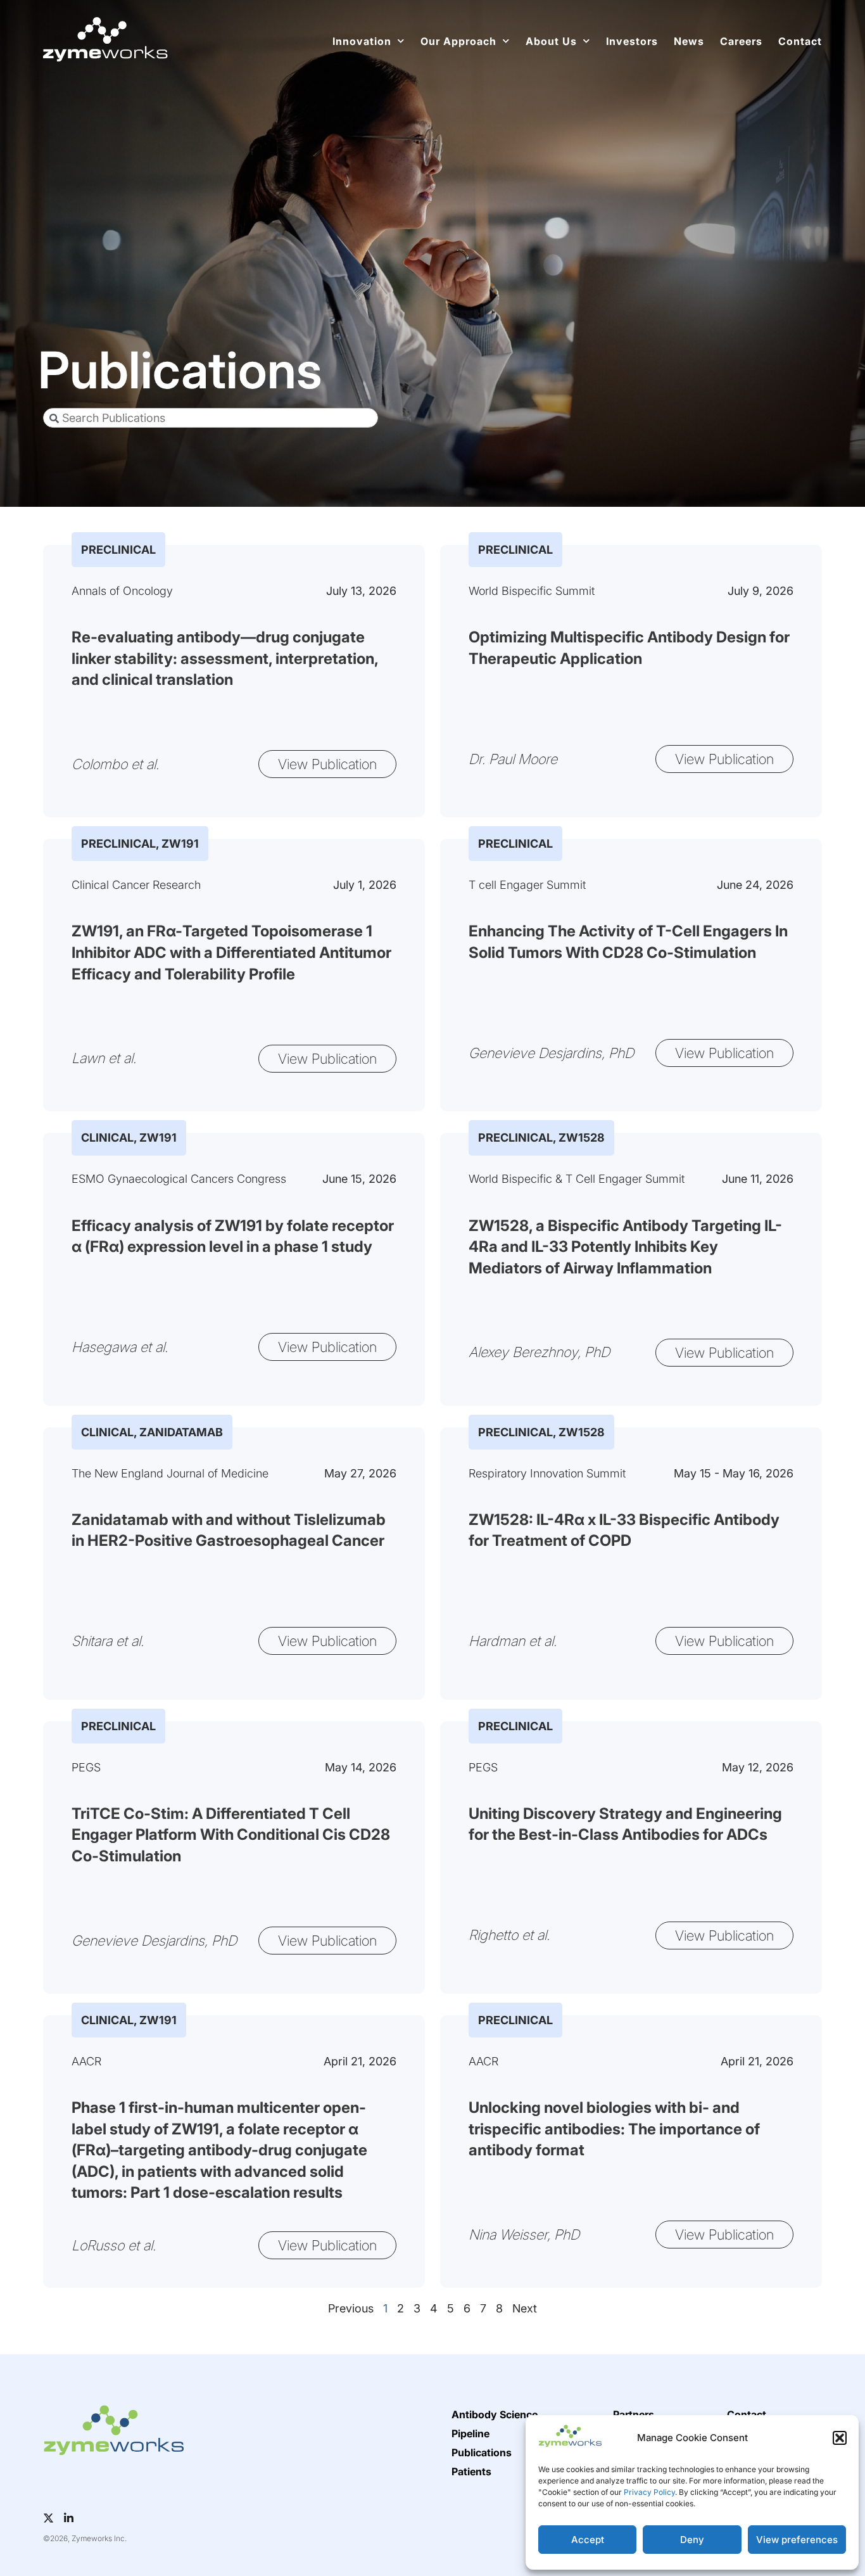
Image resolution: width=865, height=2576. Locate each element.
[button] (840, 2438)
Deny (692, 2540)
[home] (105, 39)
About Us (551, 41)
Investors (632, 41)
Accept (588, 2540)
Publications (482, 2452)
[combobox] (211, 418)
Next (525, 2308)
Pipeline (470, 2433)
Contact (800, 41)
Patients (471, 2471)
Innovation (362, 41)
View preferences (797, 2540)
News (689, 41)
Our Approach (458, 41)
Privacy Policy (649, 2492)
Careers (741, 41)
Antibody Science (495, 2414)
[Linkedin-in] (69, 2518)
